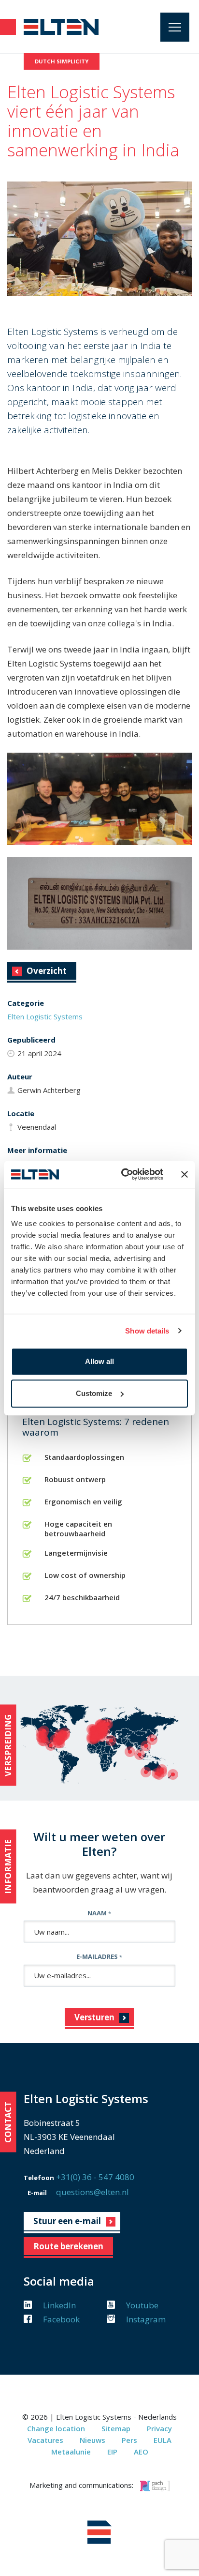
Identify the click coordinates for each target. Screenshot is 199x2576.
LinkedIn (58, 2305)
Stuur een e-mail (67, 2221)
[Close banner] (185, 1174)
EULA (163, 2440)
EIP (112, 2452)
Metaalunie (71, 2452)
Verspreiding (8, 1745)
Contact (8, 2122)
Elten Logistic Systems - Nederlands (62, 27)
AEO (141, 2452)
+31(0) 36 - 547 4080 (95, 2177)
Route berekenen (68, 2246)
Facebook (60, 2319)
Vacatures (45, 2440)
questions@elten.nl (92, 2192)
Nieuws (92, 2440)
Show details (147, 1331)
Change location (56, 2428)
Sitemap (116, 2428)
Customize (94, 1393)
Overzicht (47, 971)
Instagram (145, 2319)
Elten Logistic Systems (45, 1016)
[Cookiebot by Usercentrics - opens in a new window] (123, 1174)
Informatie (8, 1866)
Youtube (141, 2305)
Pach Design (155, 2486)
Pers (129, 2440)
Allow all (99, 1361)
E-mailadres (99, 1956)
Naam (99, 1913)
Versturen (94, 2017)
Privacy (159, 2428)
